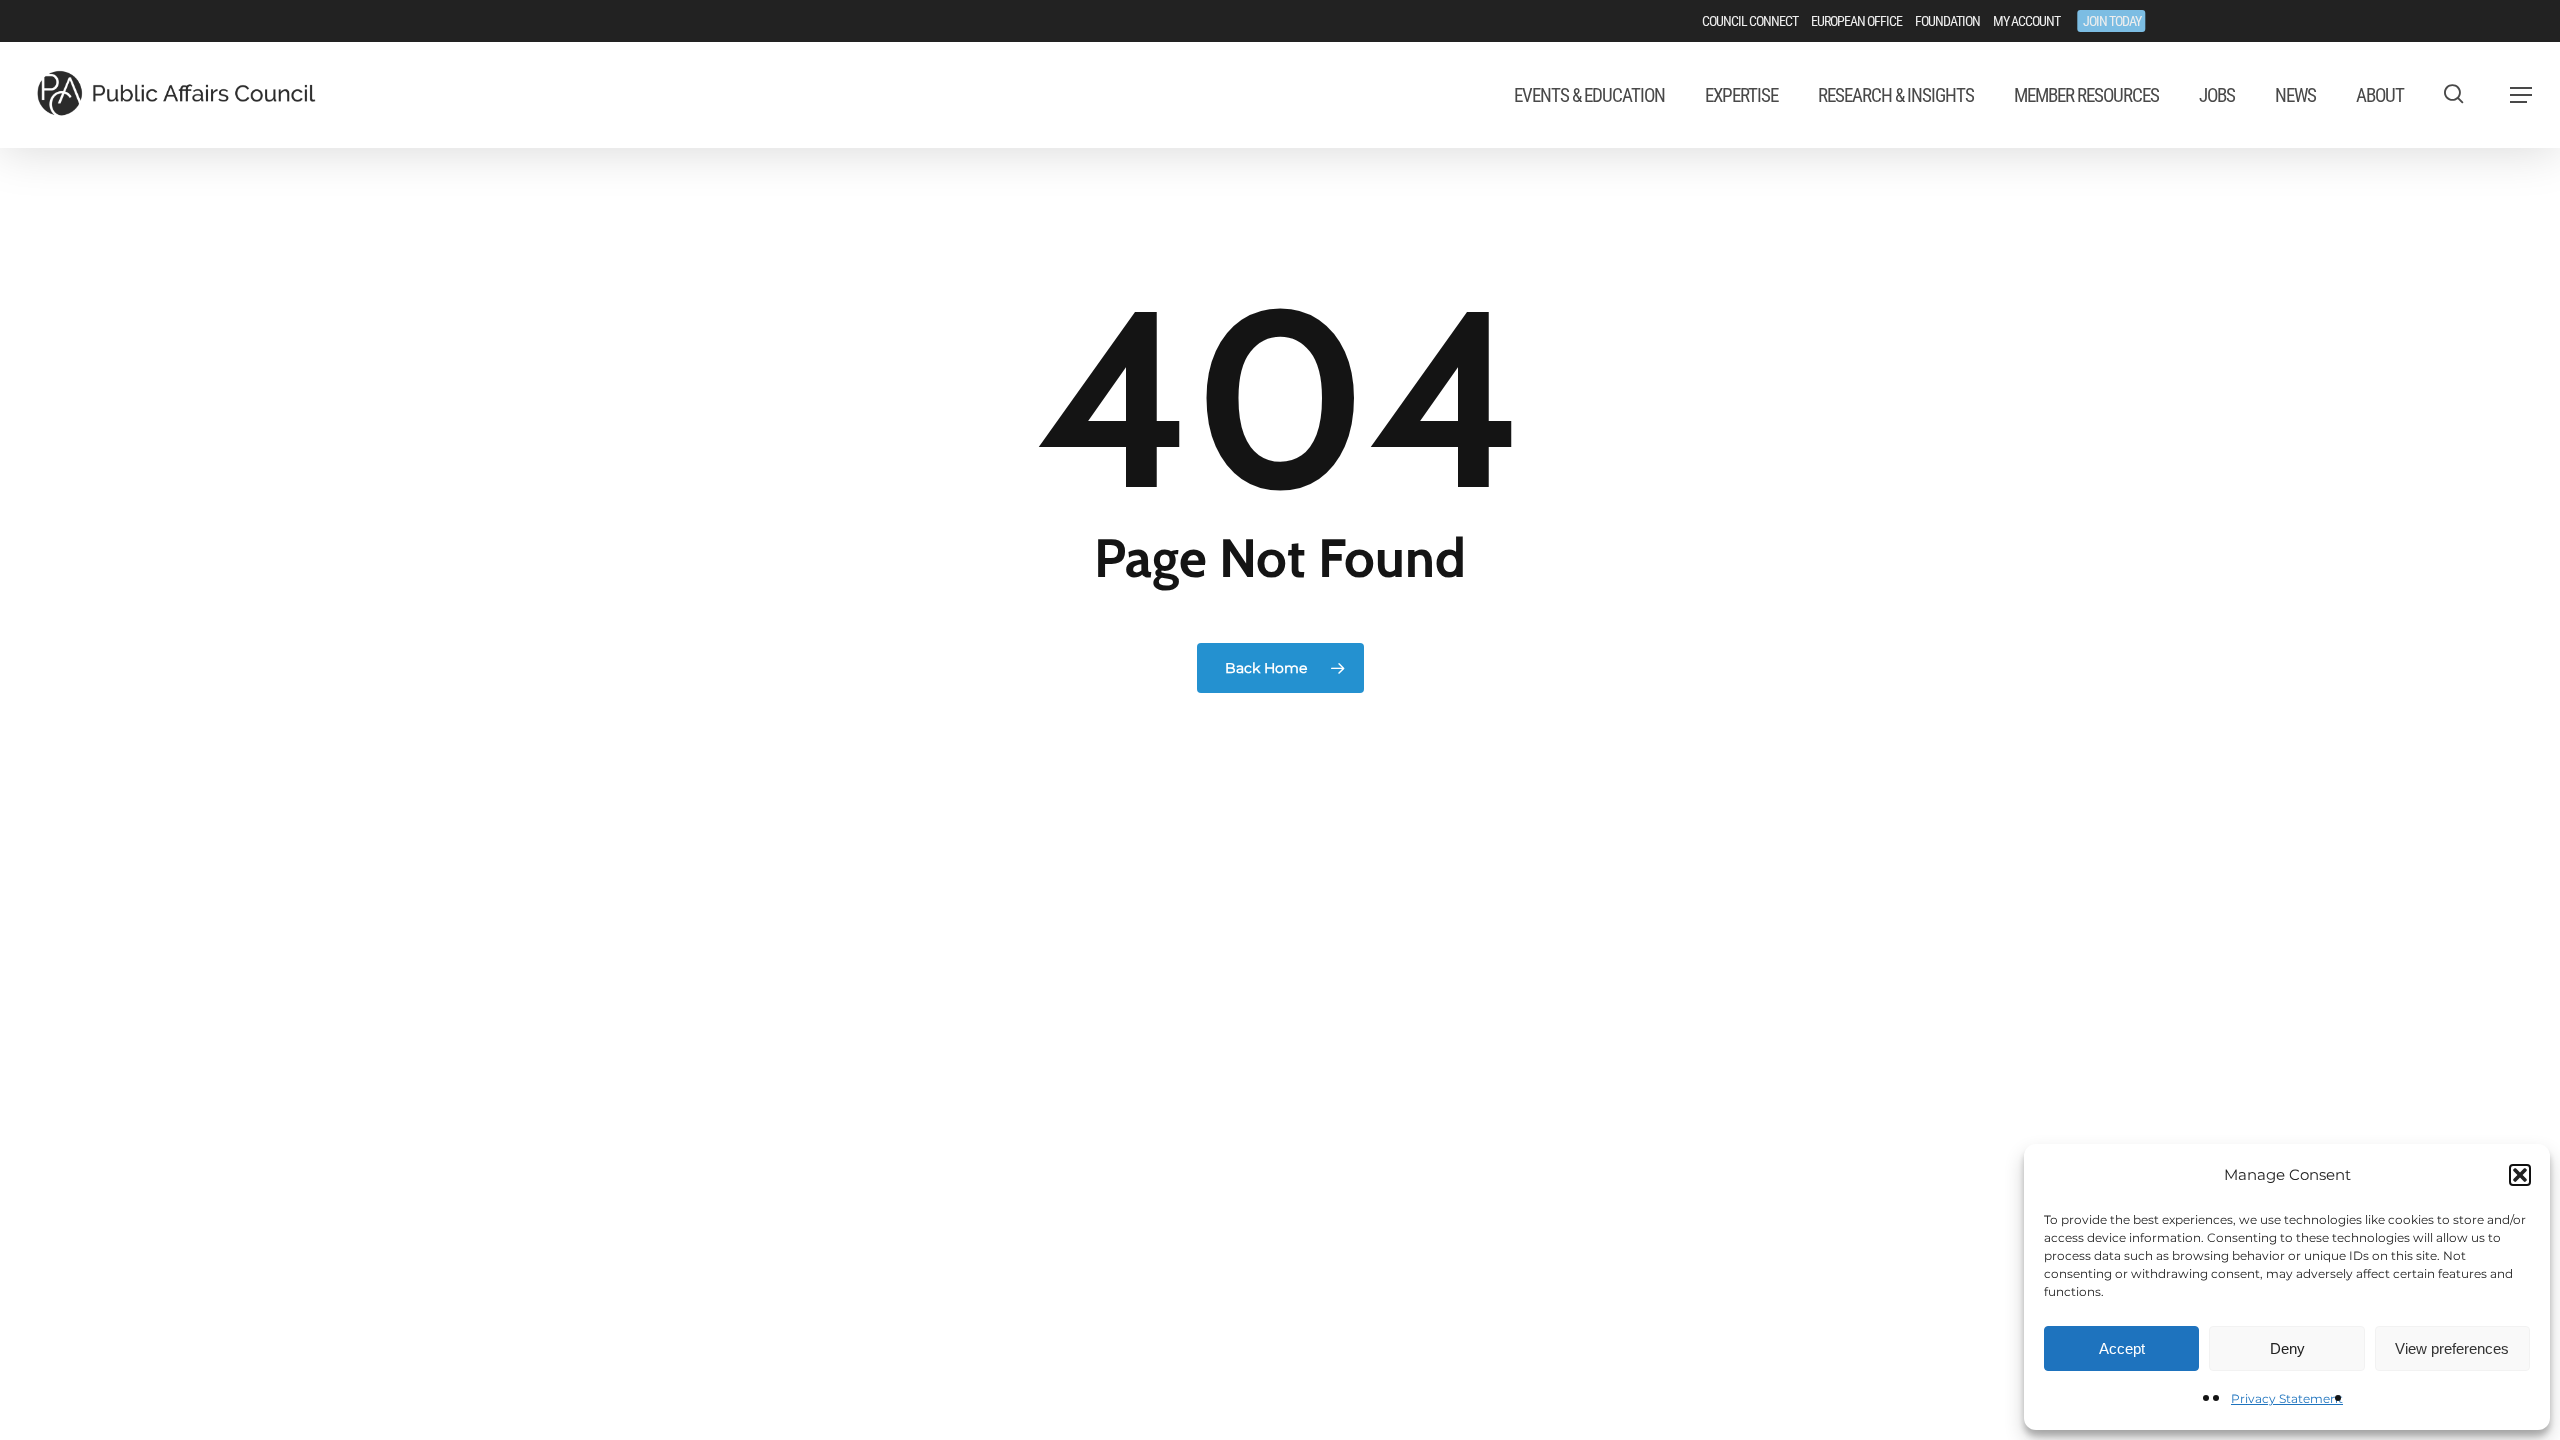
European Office (1856, 21)
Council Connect (1750, 21)
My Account (2026, 21)
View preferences (2452, 1348)
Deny (2287, 1348)
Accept (2122, 1348)
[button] (2520, 1175)
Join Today (2112, 21)
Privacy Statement (2287, 1398)
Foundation (1947, 21)
